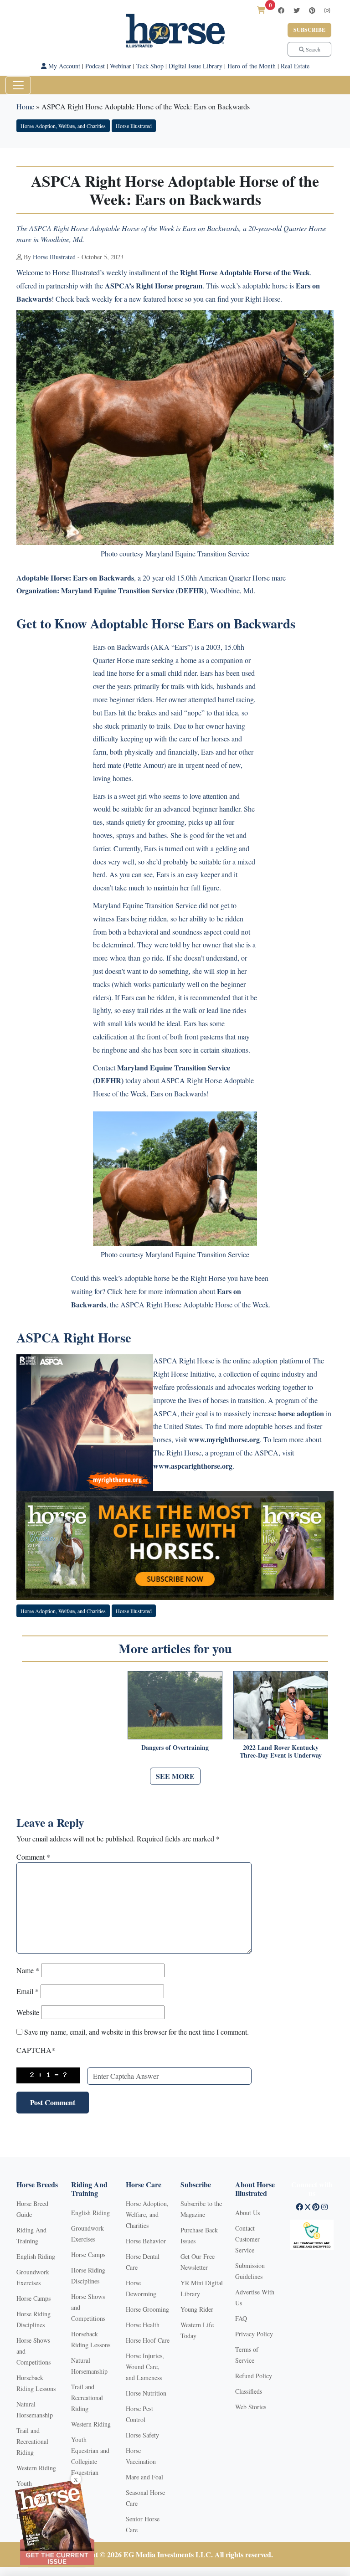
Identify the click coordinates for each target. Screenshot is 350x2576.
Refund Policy (254, 2376)
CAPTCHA (36, 2050)
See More (175, 1776)
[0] (261, 10)
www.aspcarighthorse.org (193, 1466)
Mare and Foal (144, 2477)
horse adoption (301, 1413)
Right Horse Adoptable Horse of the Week (245, 272)
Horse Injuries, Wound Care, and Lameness (145, 2367)
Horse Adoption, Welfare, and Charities (63, 126)
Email (28, 1991)
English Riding (36, 2256)
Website (28, 2012)
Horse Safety (142, 2435)
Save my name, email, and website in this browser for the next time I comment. (136, 2032)
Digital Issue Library (196, 66)
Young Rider (197, 2309)
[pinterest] (312, 10)
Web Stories (251, 2407)
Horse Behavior (146, 2241)
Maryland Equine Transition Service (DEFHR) (134, 590)
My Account (63, 66)
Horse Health (143, 2325)
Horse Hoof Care (148, 2340)
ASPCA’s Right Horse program (154, 285)
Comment (33, 1857)
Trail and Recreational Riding (32, 2441)
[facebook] (281, 10)
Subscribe (309, 30)
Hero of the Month (252, 66)
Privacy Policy (254, 2334)
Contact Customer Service (247, 2239)
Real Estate (295, 66)
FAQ (241, 2318)
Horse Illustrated (134, 126)
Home (25, 106)
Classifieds (249, 2391)
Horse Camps (33, 2298)
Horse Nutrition (146, 2393)
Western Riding (36, 2468)
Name (28, 1970)
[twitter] (297, 10)
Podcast (95, 66)
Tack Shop (150, 66)
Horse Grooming (147, 2309)
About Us (247, 2213)
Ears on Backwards (103, 578)
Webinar (121, 66)
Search (312, 49)
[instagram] (327, 10)
